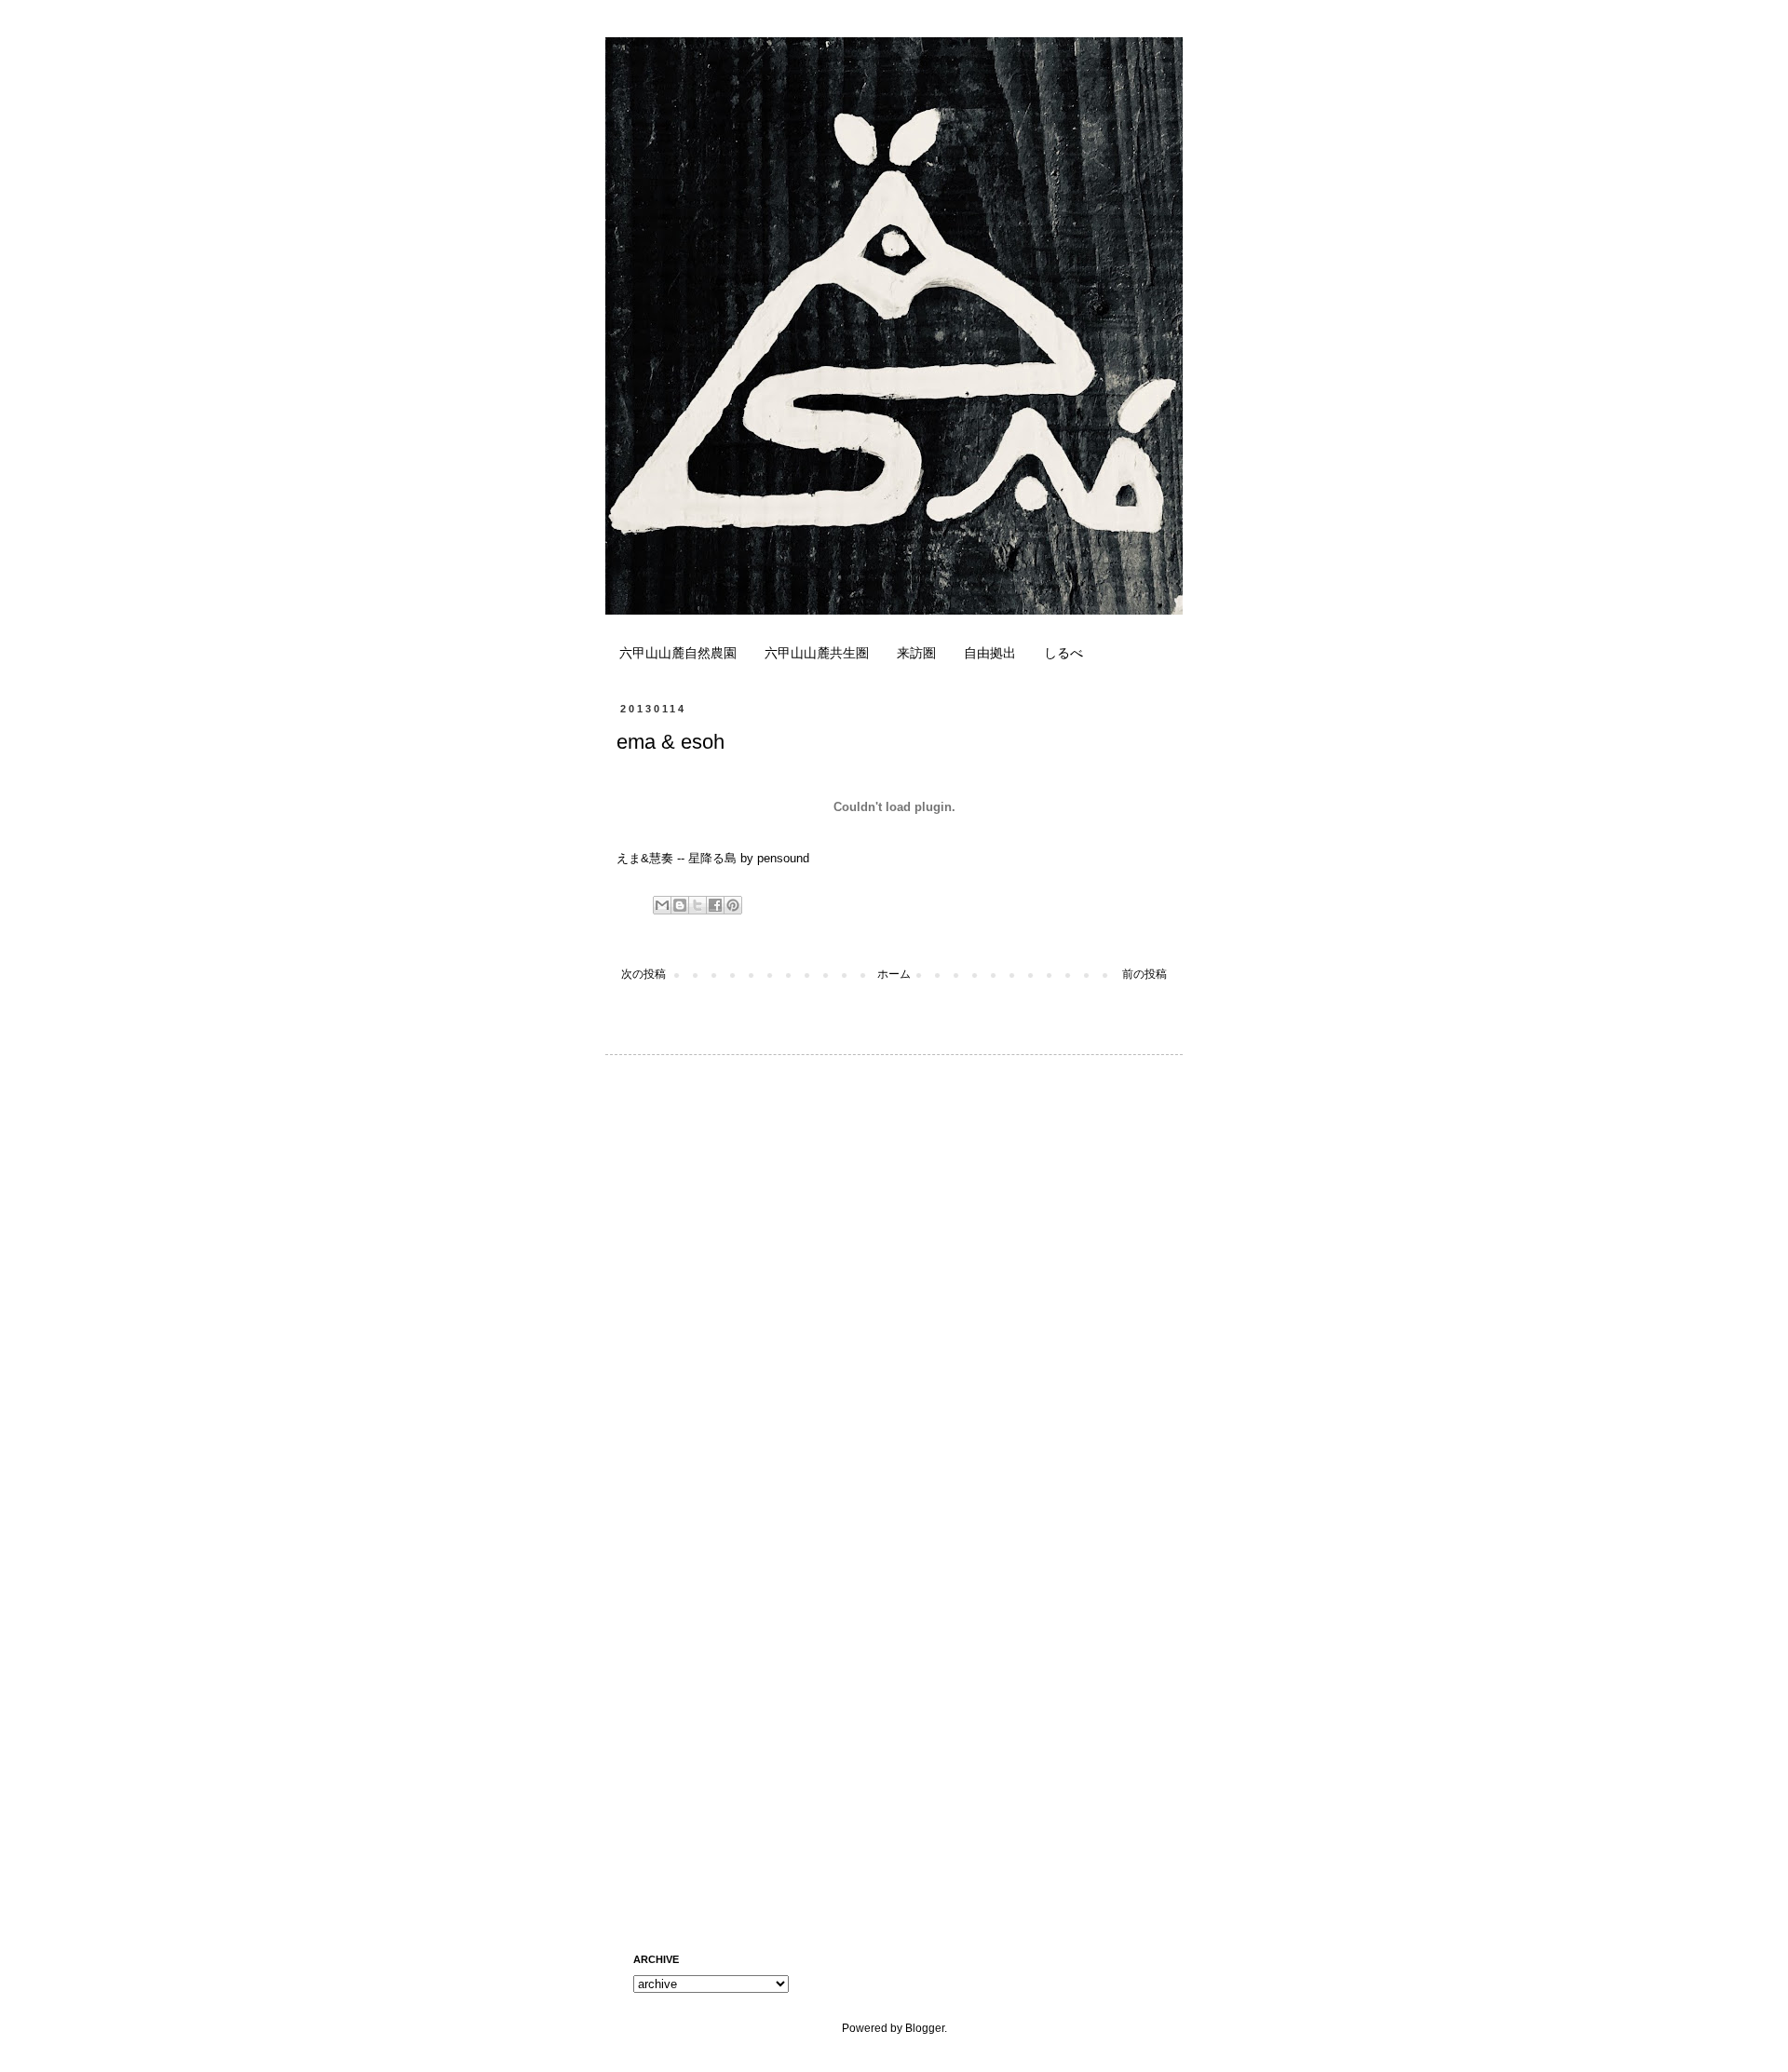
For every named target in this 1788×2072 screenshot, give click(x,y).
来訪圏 (916, 653)
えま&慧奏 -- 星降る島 (677, 858)
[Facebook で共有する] (715, 905)
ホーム (894, 974)
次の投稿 (643, 974)
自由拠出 (990, 653)
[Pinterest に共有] (733, 905)
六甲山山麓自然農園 (678, 653)
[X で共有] (698, 905)
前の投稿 (1145, 974)
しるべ (1063, 653)
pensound (783, 858)
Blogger (925, 2028)
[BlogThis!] (680, 905)
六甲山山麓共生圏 (817, 653)
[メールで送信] (662, 905)
